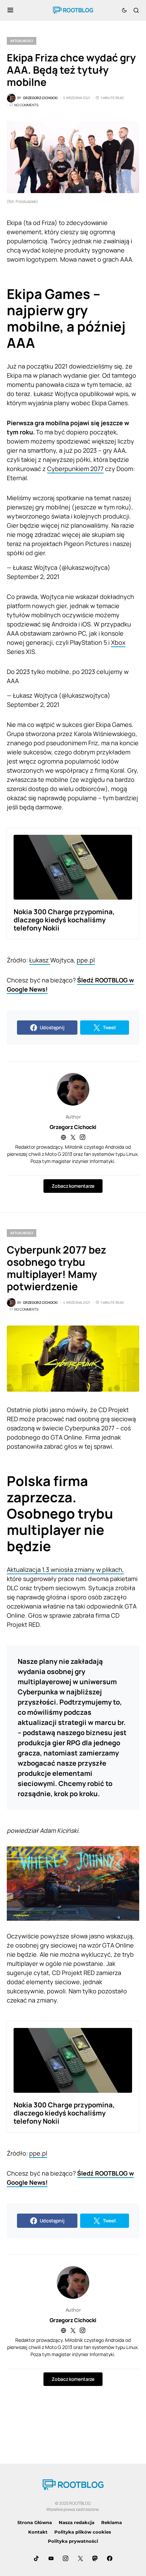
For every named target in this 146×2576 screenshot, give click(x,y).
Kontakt (38, 2532)
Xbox (118, 642)
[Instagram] (66, 2558)
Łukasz (40, 960)
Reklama (112, 2522)
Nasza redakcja (77, 2522)
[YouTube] (51, 2558)
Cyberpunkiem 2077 (75, 469)
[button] (10, 10)
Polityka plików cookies (83, 2532)
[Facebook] (110, 2558)
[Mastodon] (95, 2558)
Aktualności (22, 41)
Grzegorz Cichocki (73, 1127)
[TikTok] (36, 2558)
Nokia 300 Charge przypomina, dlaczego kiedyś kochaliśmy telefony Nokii (64, 920)
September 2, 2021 (33, 577)
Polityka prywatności (73, 2541)
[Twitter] (80, 2558)
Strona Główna (35, 2522)
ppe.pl (86, 960)
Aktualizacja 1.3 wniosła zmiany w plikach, (65, 1569)
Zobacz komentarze (73, 1186)
